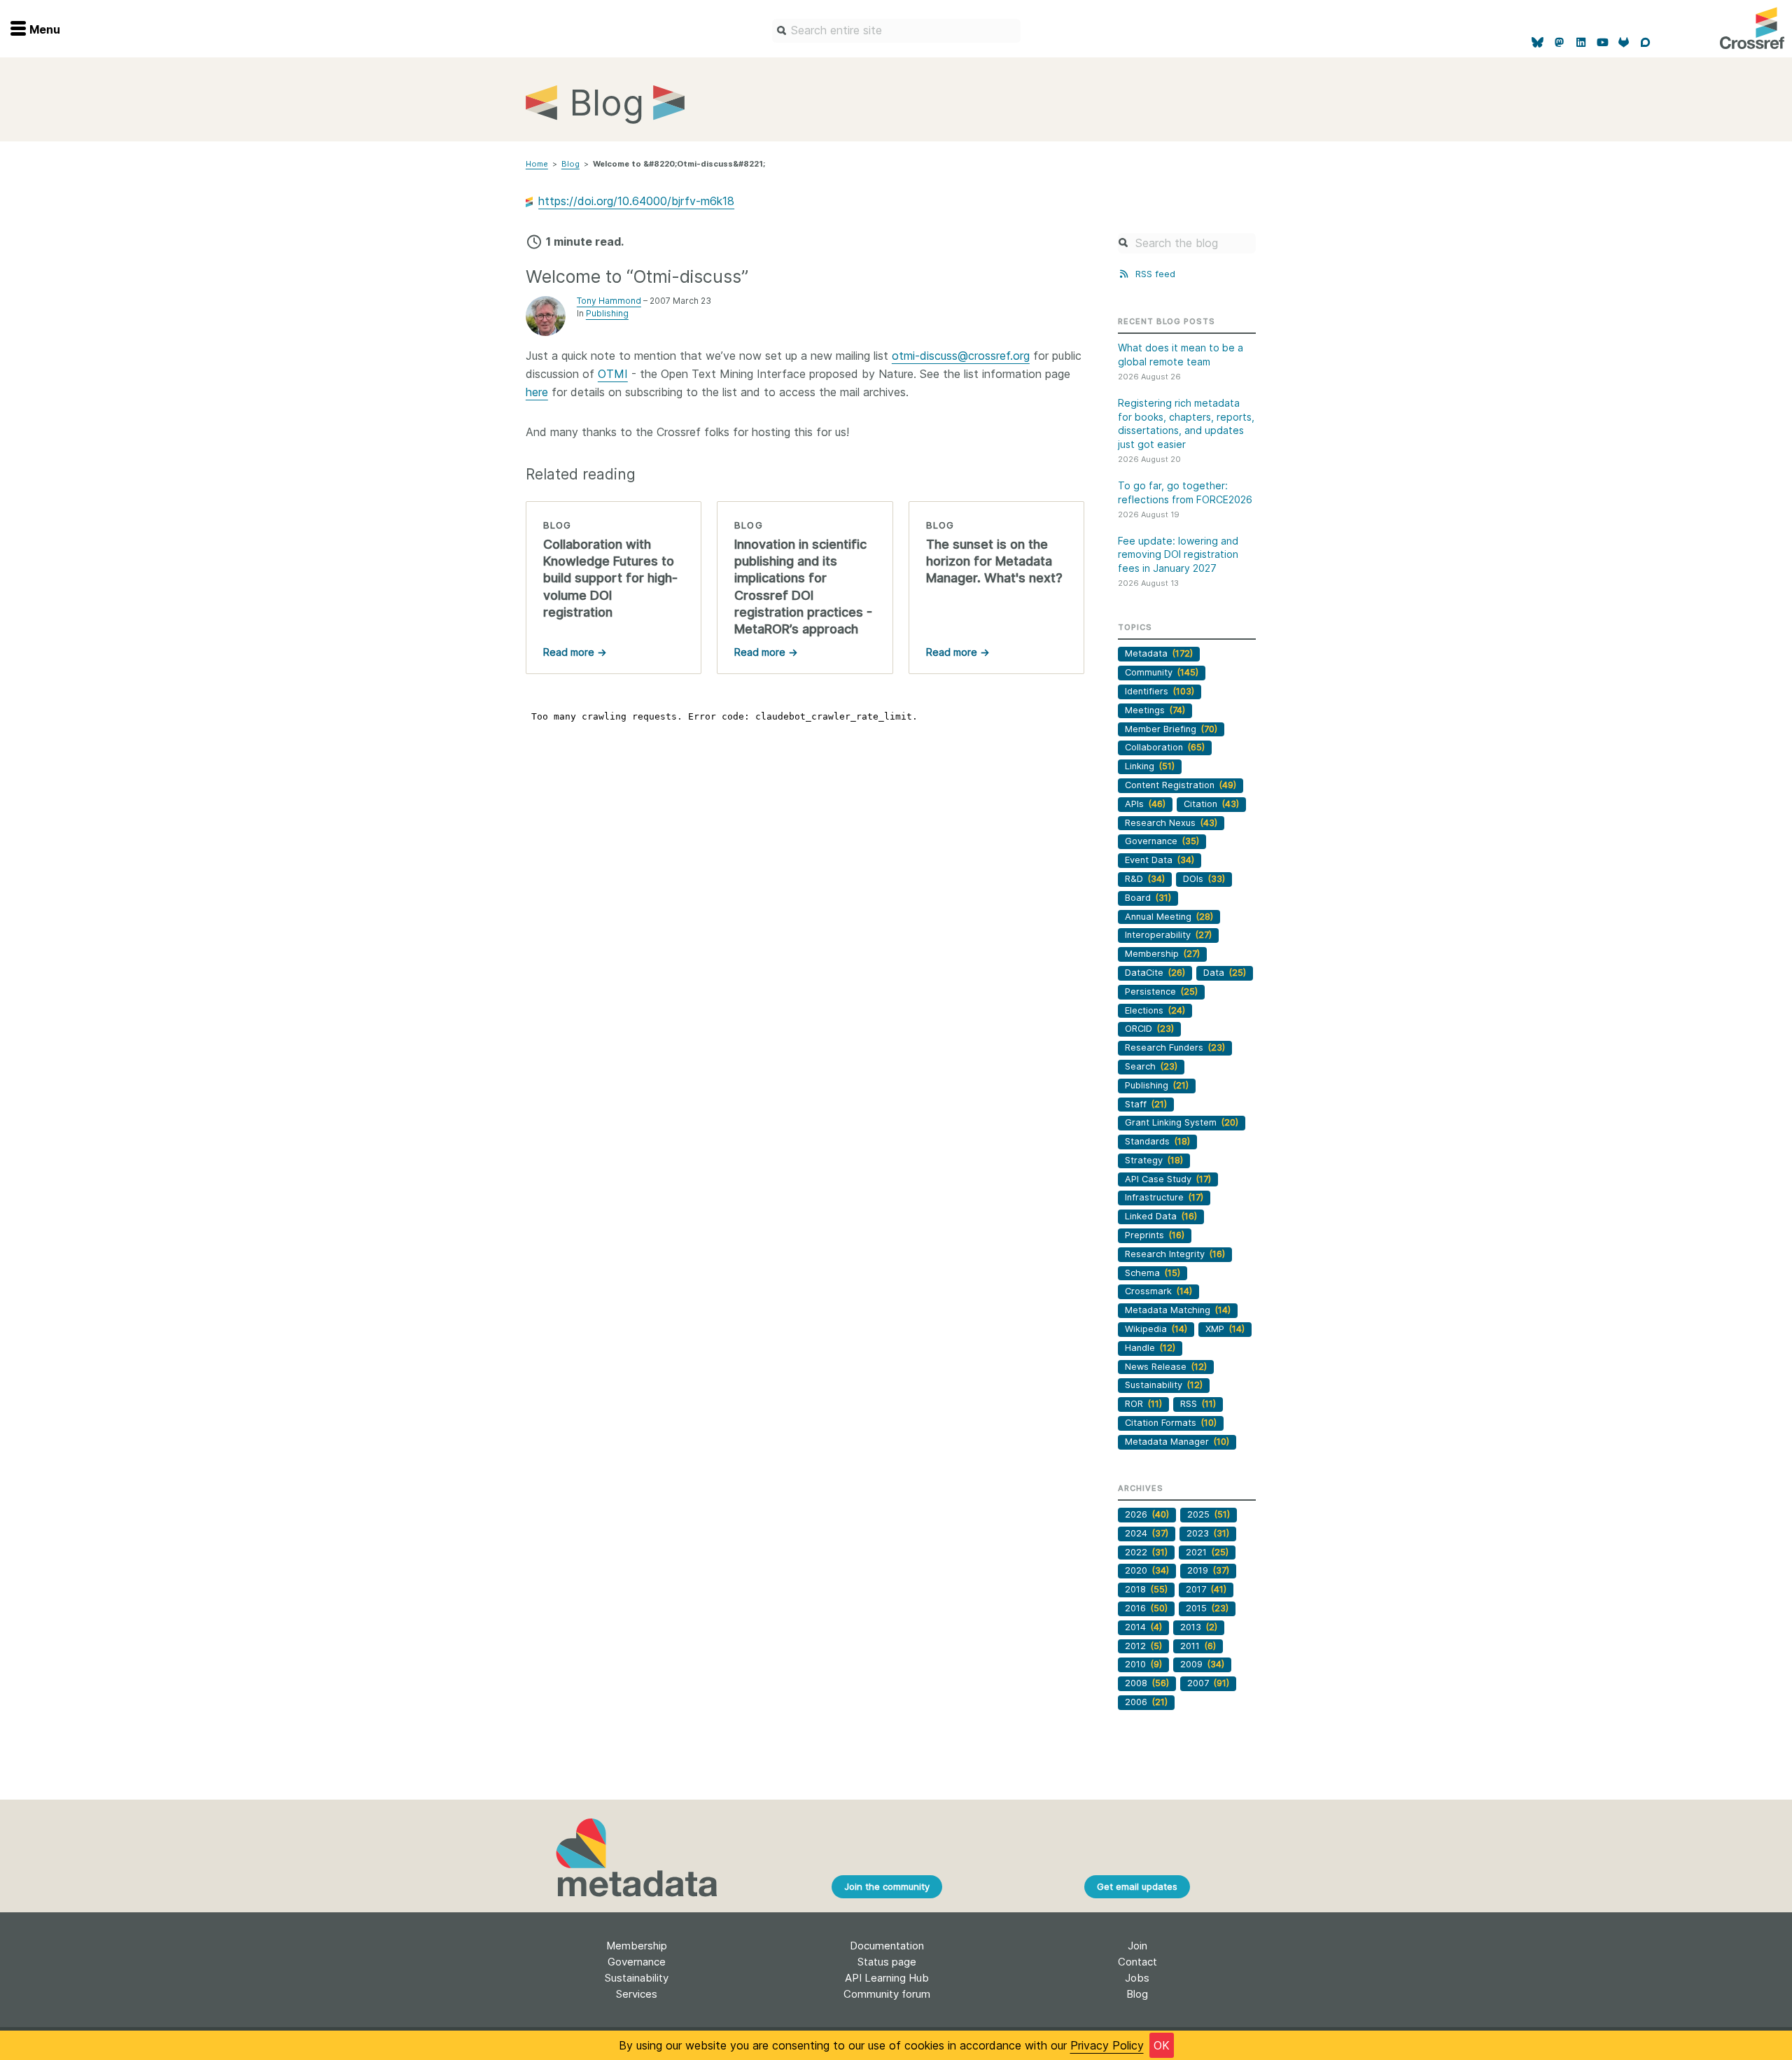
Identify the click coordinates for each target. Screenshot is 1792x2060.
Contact (1137, 1962)
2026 (1147, 1514)
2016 (1146, 1608)
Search (1151, 1066)
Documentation (887, 1946)
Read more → (575, 652)
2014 (1143, 1627)
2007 (1208, 1683)
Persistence (1161, 992)
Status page (887, 1962)
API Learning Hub (887, 1978)
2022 (1146, 1552)
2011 (1198, 1646)
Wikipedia (1156, 1329)
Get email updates (1137, 1886)
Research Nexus (1171, 823)
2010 (1143, 1664)
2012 (1143, 1646)
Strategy (1154, 1160)
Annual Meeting (1169, 917)
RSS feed (1154, 274)
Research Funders (1175, 1047)
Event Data (1160, 860)
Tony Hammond (609, 301)
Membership (1162, 954)
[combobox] (896, 31)
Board (1148, 898)
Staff (1146, 1104)
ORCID (1149, 1029)
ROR (1143, 1404)
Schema (1153, 1273)
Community (1162, 672)
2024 (1147, 1533)
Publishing (607, 313)
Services (637, 1994)
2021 (1207, 1552)
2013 (1199, 1627)
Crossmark (1158, 1291)
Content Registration (1181, 785)
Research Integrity (1175, 1254)
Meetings (1155, 710)
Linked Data (1161, 1216)
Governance (1162, 841)
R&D (1145, 879)
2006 (1146, 1702)
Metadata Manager (1177, 1442)
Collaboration (1165, 747)
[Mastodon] (1559, 43)
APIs (1145, 804)
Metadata (1159, 653)
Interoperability (1168, 935)
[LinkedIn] (1581, 43)
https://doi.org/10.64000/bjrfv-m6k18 (636, 201)
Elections (1155, 1010)
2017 (1206, 1589)
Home (537, 164)
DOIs (1204, 879)
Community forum (887, 1994)
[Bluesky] (1538, 43)
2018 (1146, 1589)
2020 (1147, 1570)
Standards (1157, 1141)
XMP (1225, 1329)
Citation (1211, 804)
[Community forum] (1645, 43)
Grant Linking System (1182, 1122)
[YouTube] (1603, 43)
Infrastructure (1164, 1197)
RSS (1198, 1404)
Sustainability (1164, 1385)
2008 (1147, 1683)
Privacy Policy (1107, 2045)
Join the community (887, 1886)
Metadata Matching (1178, 1310)
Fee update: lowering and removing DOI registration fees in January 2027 (1178, 554)
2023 (1208, 1533)
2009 (1202, 1664)
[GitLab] (1624, 43)
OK (1162, 2045)
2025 (1209, 1514)
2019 (1208, 1570)
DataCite (1155, 973)
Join (1137, 1946)
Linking (1150, 766)
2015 (1207, 1608)
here (537, 392)
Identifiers (1160, 691)
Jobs (1137, 1978)
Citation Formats (1171, 1423)
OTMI (613, 374)
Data (1225, 973)
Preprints (1155, 1235)
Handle (1150, 1348)
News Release (1166, 1367)
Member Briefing (1171, 729)
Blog (570, 164)
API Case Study (1168, 1179)
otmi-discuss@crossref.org (961, 356)
